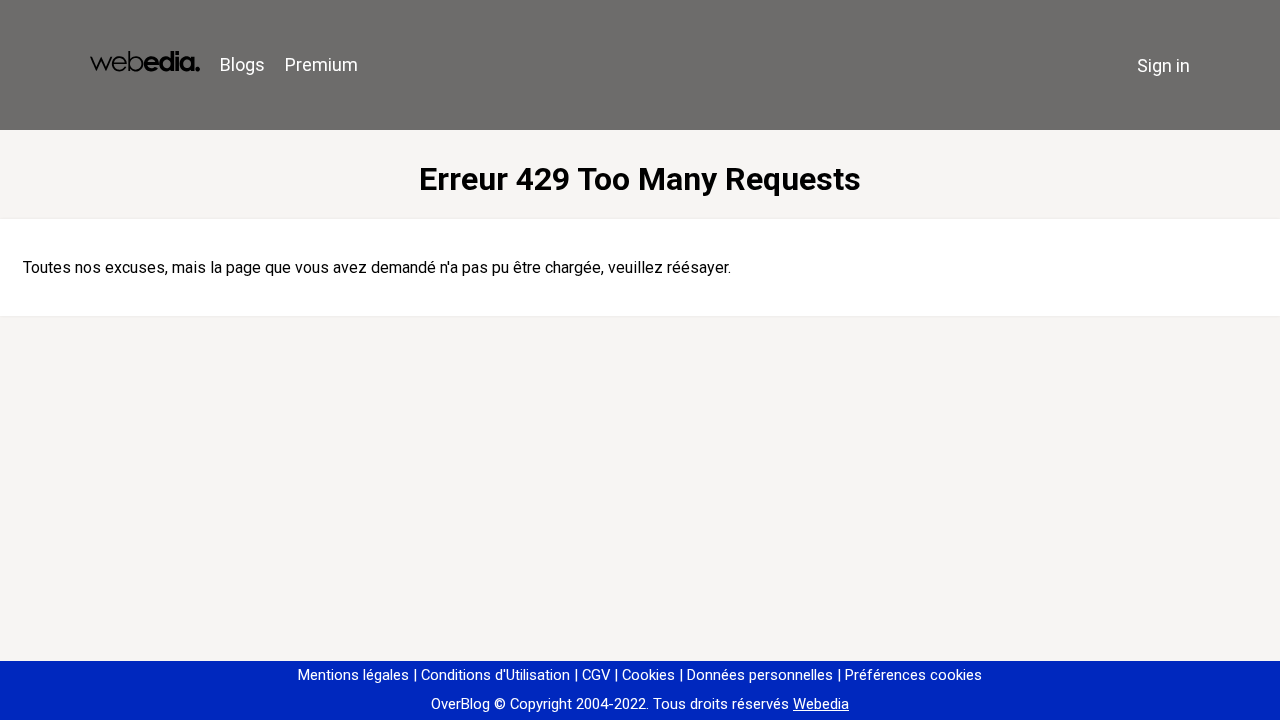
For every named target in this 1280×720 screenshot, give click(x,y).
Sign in (1163, 65)
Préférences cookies (913, 675)
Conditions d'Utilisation (495, 675)
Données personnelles (760, 675)
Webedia (821, 704)
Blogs (242, 64)
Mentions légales (353, 675)
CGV (596, 675)
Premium (321, 64)
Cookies (648, 675)
